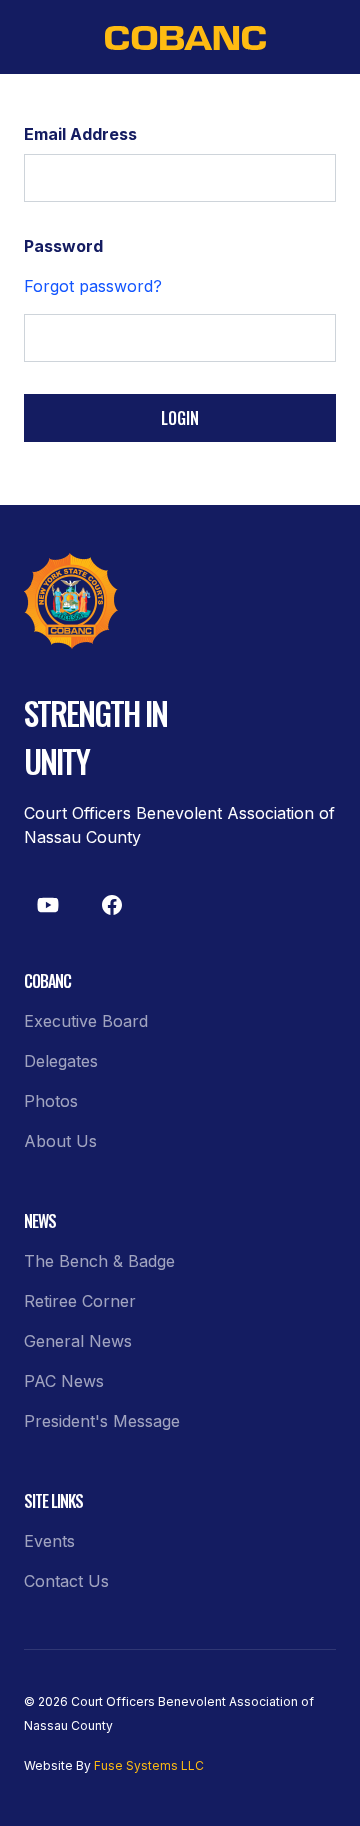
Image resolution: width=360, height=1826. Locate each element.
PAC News (64, 1381)
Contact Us (66, 1581)
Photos (51, 1101)
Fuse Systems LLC (149, 1765)
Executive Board (86, 1021)
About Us (60, 1141)
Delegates (61, 1061)
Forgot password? (93, 286)
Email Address (80, 134)
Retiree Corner (80, 1301)
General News (78, 1341)
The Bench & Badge (99, 1261)
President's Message (102, 1421)
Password (63, 246)
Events (49, 1541)
